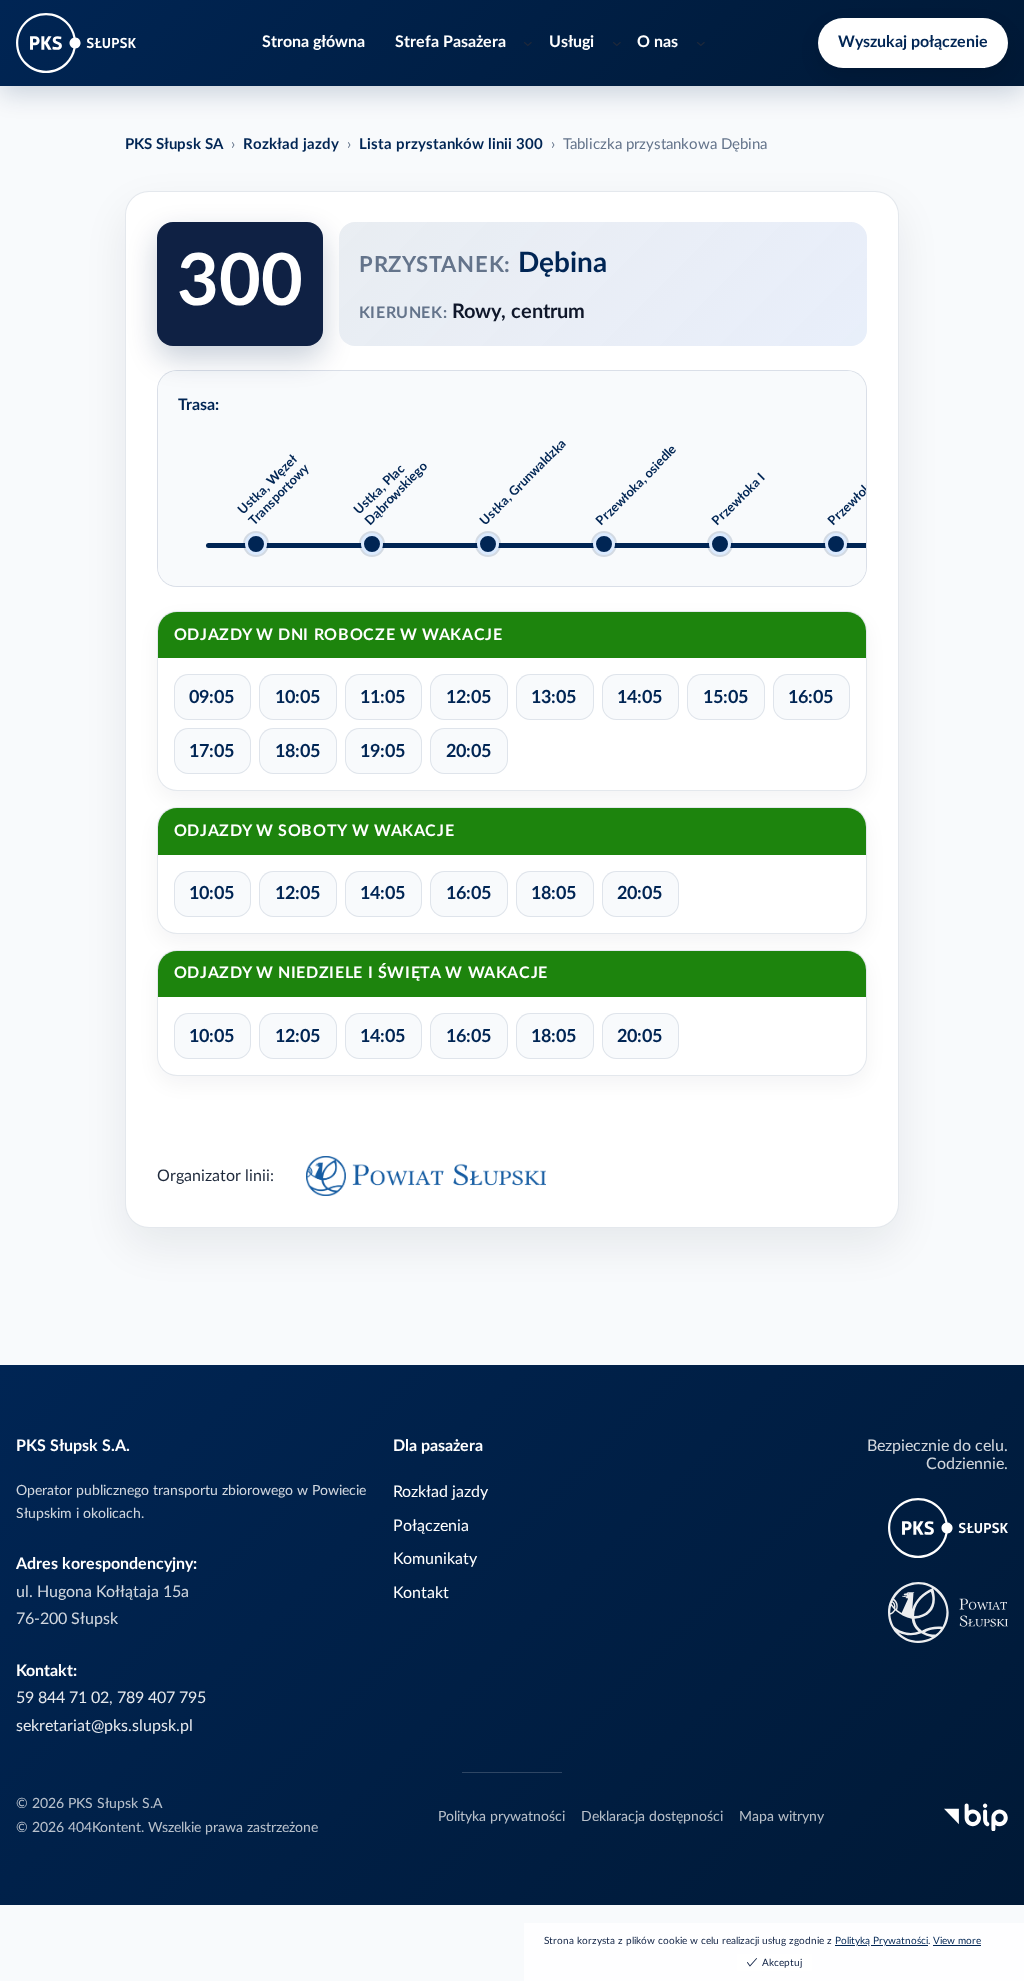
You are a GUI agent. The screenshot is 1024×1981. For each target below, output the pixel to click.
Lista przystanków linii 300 (451, 144)
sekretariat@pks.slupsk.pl (104, 1726)
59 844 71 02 (62, 1698)
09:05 (211, 697)
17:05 (211, 751)
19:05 (382, 751)
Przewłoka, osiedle (636, 485)
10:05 (297, 697)
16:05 (810, 697)
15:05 (725, 697)
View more (957, 1941)
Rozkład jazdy (291, 144)
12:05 (468, 697)
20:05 (468, 751)
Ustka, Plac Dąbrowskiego (391, 493)
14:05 (639, 697)
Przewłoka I (738, 499)
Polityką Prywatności (881, 1941)
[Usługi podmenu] (617, 43)
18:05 (297, 751)
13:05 (553, 697)
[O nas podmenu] (701, 43)
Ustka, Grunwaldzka (523, 482)
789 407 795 (161, 1698)
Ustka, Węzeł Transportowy (273, 490)
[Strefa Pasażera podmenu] (528, 43)
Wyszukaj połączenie (913, 42)
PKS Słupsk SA (174, 144)
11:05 (382, 697)
